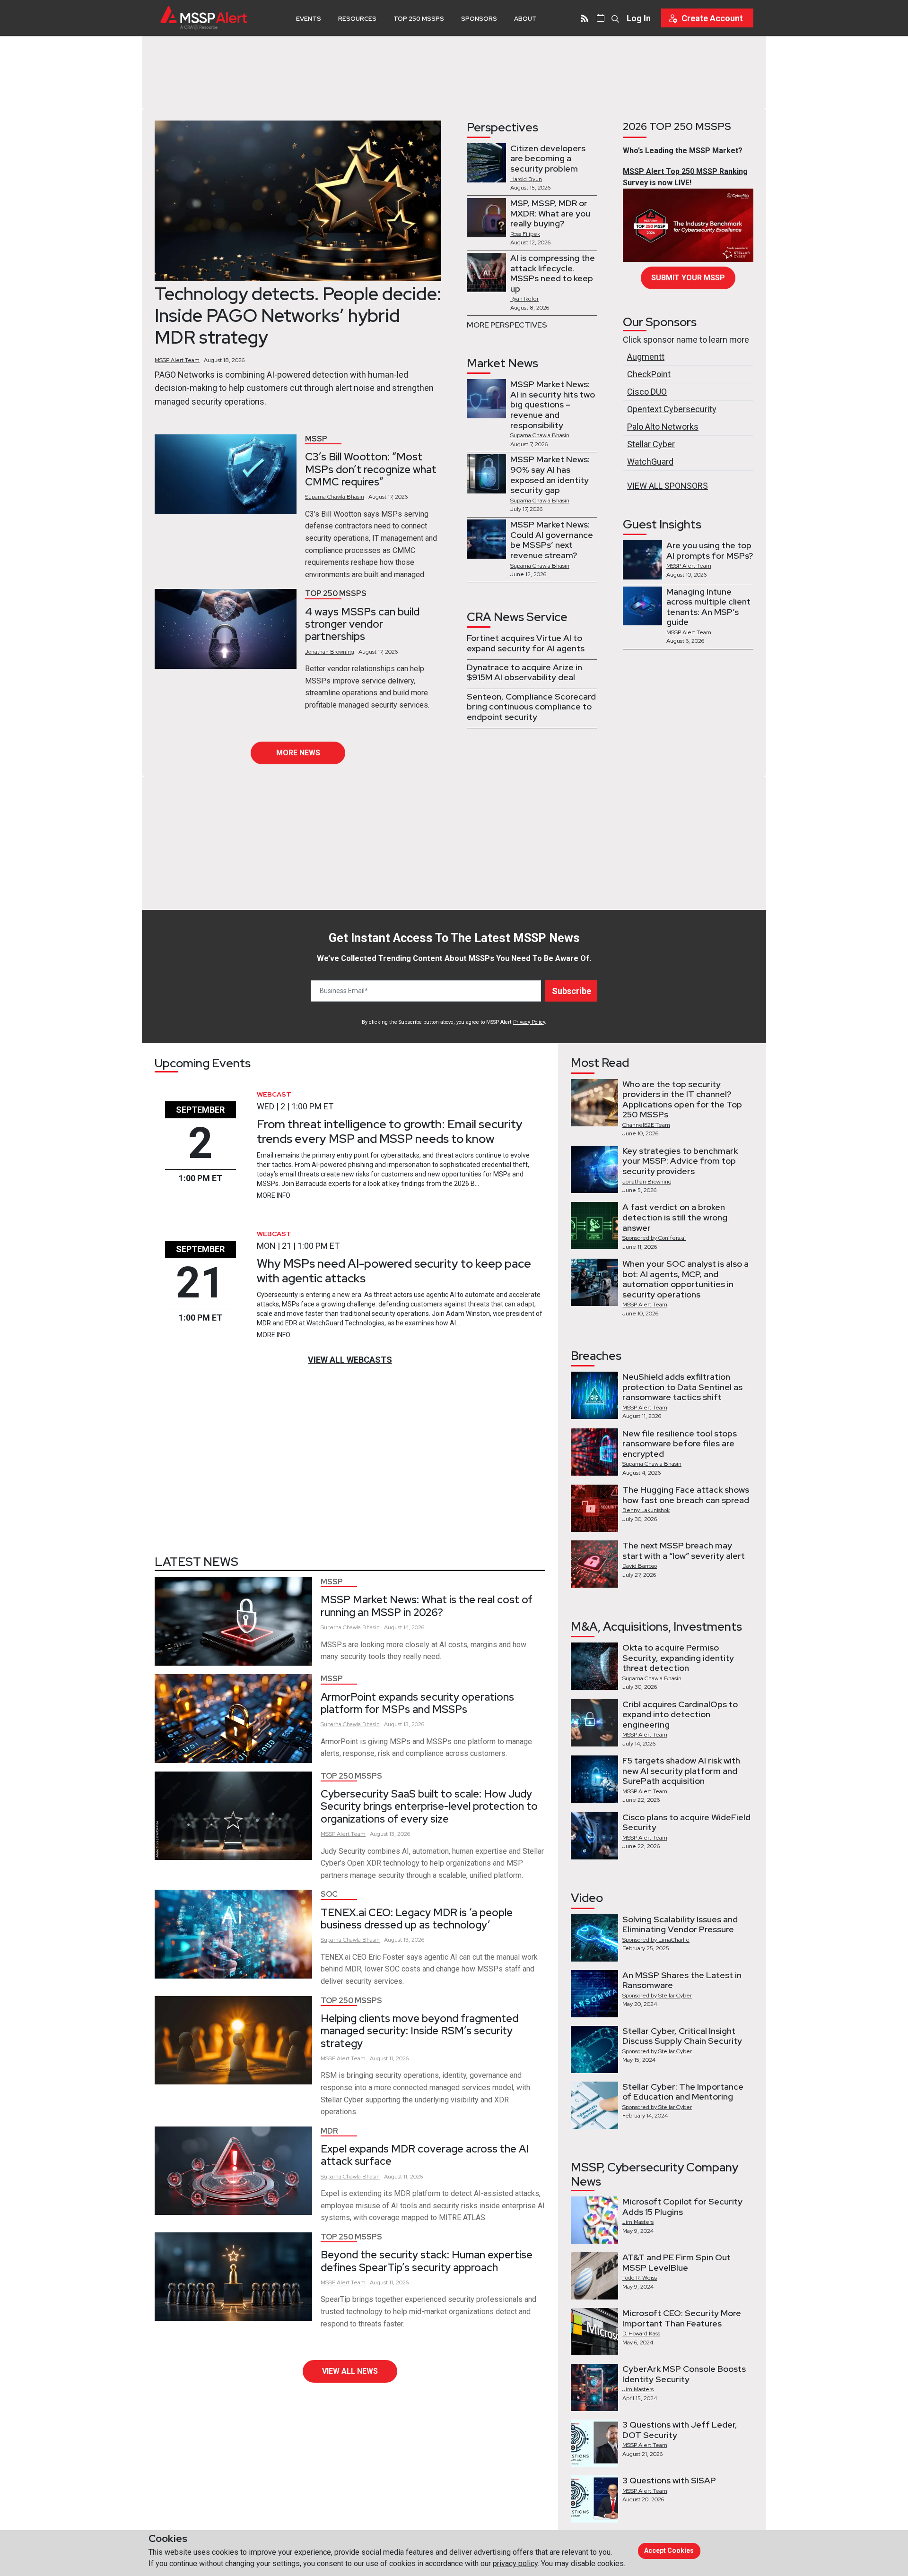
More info (274, 1195)
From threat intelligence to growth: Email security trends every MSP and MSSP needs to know (390, 1131)
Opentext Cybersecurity (672, 409)
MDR (329, 2131)
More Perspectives (507, 325)
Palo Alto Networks (663, 427)
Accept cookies (669, 2550)
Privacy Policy (529, 1022)
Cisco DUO (647, 392)
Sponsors (479, 19)
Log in (639, 18)
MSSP (316, 439)
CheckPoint (649, 374)
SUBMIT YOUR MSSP (688, 278)
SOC (329, 1894)
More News (298, 753)
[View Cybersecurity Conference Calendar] (601, 18)
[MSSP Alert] (204, 18)
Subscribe (572, 991)
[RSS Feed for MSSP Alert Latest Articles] (585, 18)
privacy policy (515, 2563)
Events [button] (309, 19)
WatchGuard (650, 462)
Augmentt (646, 357)
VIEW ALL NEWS (350, 2371)
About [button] (525, 19)
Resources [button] (357, 19)
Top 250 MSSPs (419, 19)
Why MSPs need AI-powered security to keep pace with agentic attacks (394, 1271)
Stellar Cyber (651, 444)
